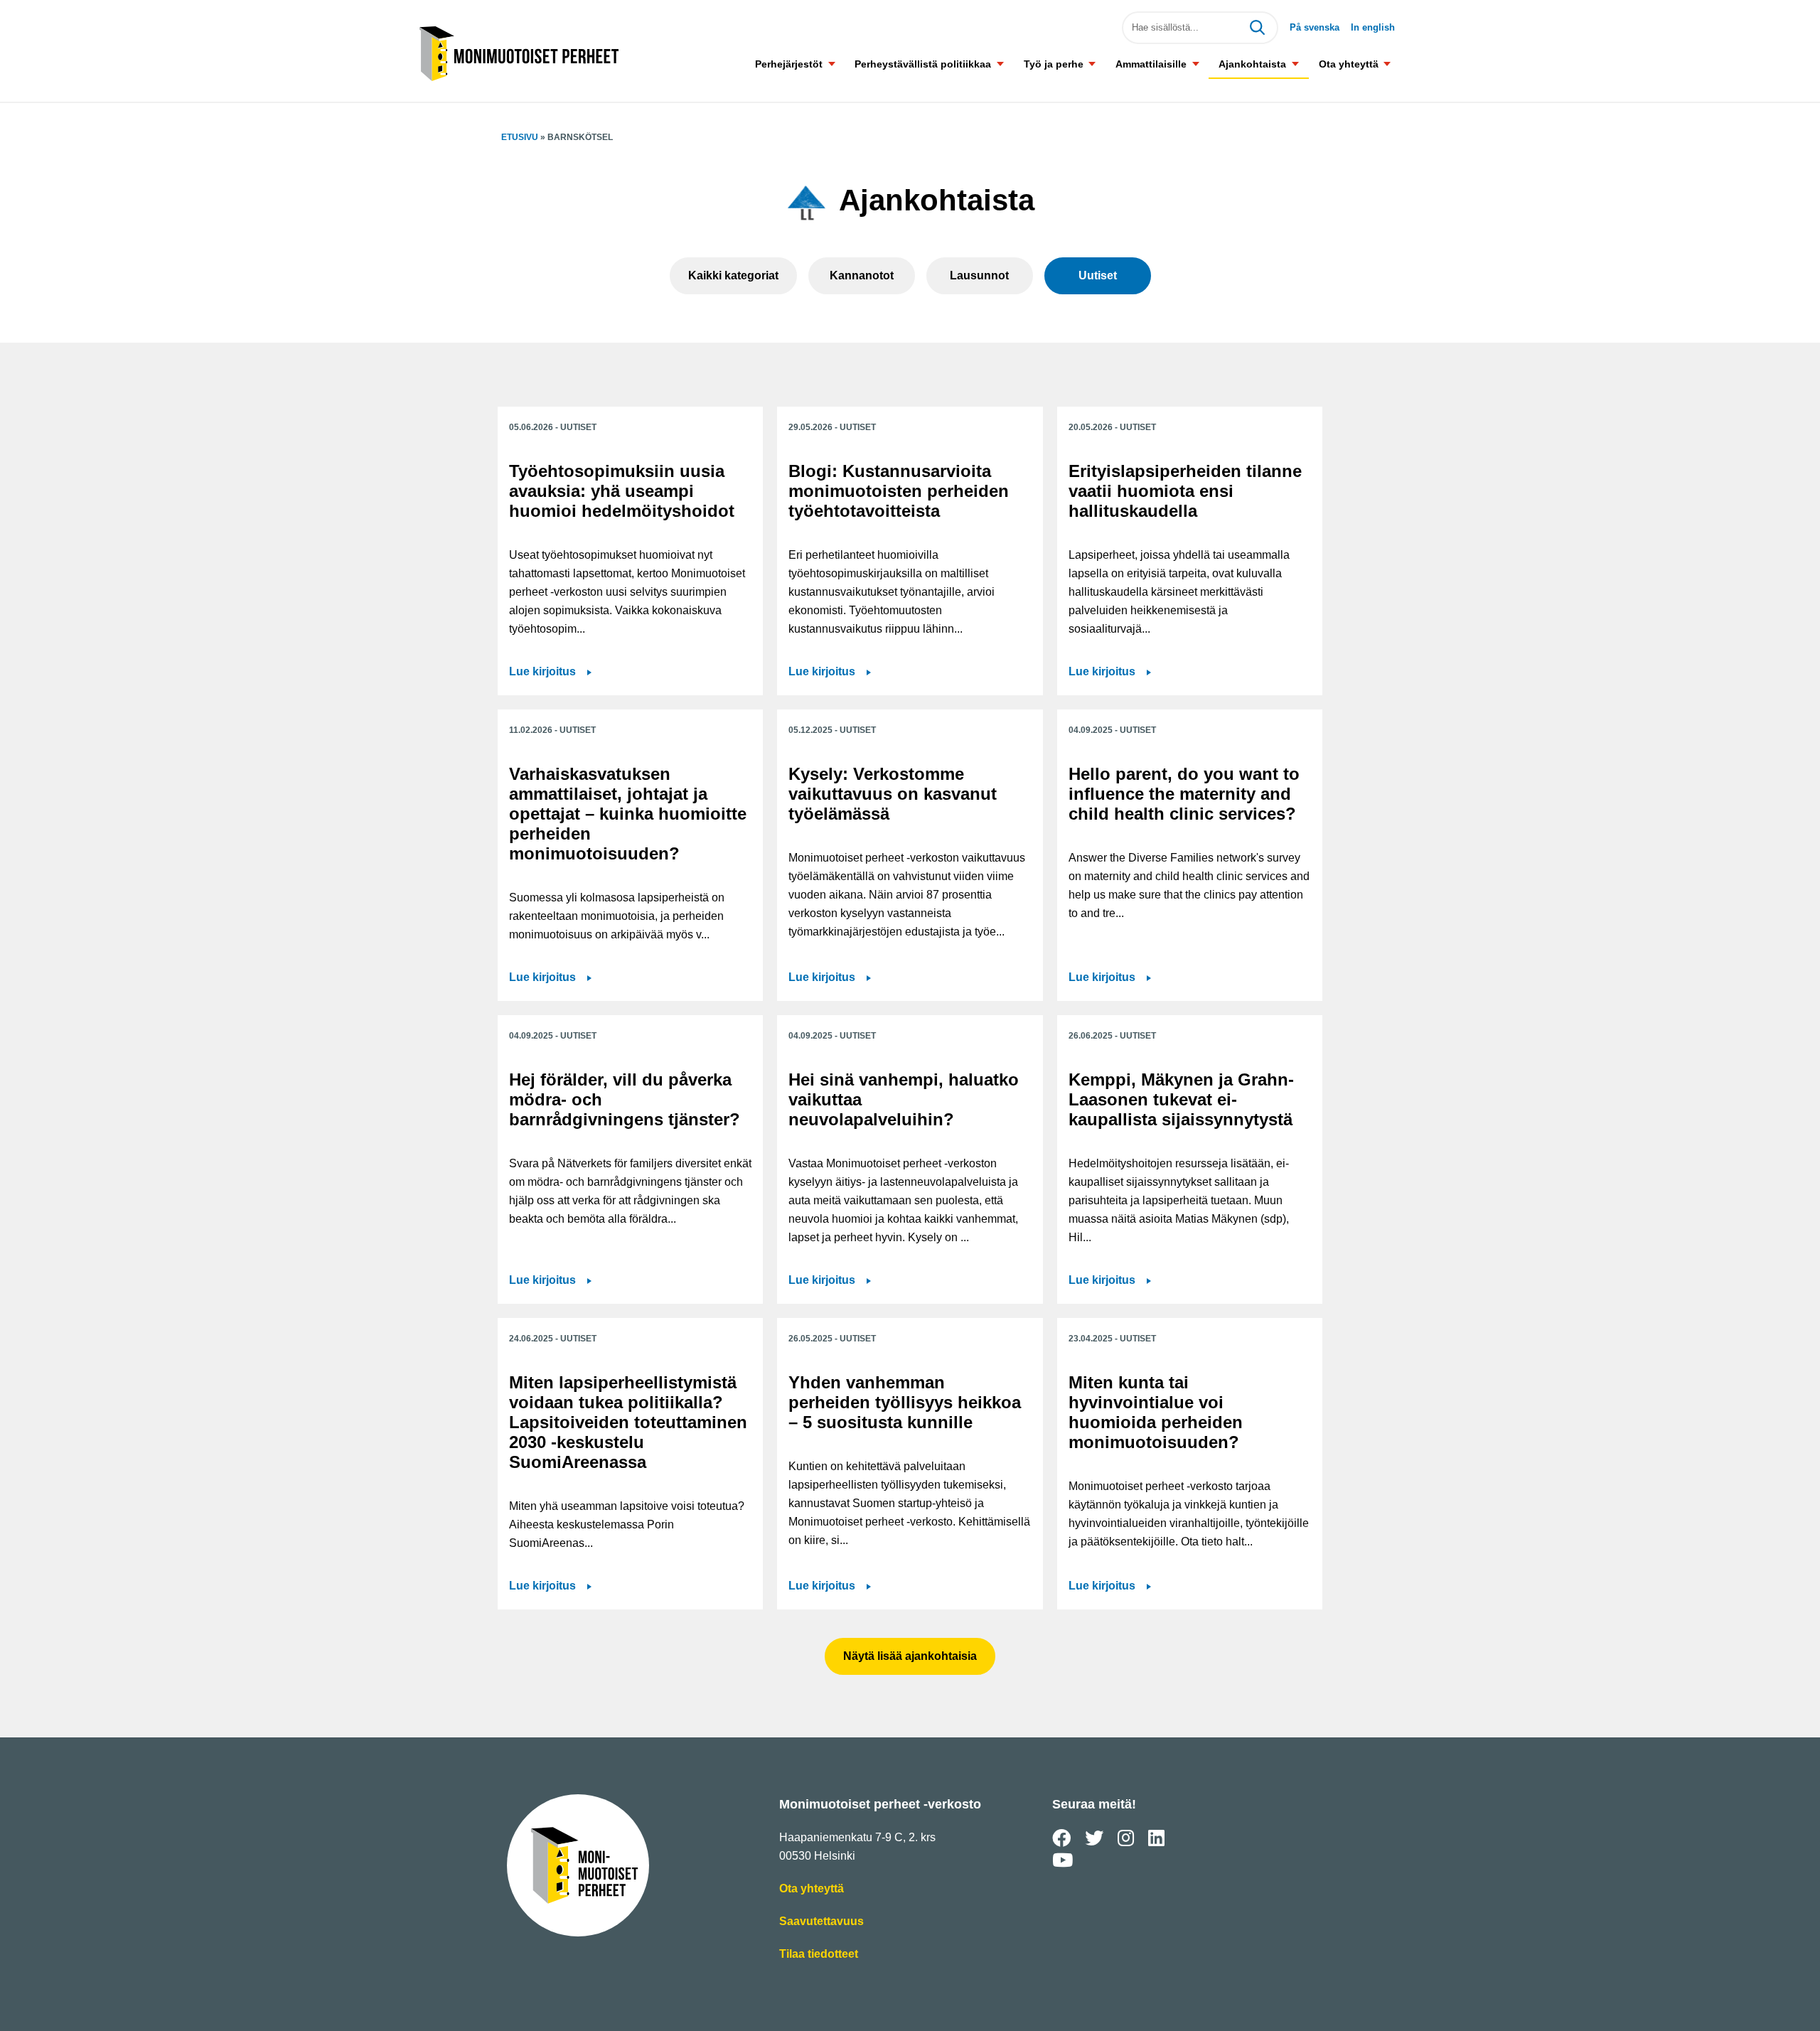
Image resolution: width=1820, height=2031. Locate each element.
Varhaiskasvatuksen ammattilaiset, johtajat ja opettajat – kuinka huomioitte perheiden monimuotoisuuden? (628, 814)
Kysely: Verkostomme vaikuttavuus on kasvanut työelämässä (893, 794)
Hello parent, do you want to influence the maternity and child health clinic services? (1184, 794)
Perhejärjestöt (789, 64)
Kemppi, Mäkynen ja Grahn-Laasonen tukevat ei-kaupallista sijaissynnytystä (1181, 1099)
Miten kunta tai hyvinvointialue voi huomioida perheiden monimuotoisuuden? (1156, 1412)
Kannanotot (862, 275)
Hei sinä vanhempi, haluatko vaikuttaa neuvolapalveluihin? (904, 1099)
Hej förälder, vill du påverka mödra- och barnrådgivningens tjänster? (625, 1099)
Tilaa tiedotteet (819, 1955)
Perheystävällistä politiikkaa (923, 64)
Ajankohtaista (1252, 64)
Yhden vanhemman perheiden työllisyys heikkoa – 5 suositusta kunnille (905, 1402)
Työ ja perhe (1054, 64)
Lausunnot (979, 275)
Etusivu (520, 137)
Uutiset (1098, 275)
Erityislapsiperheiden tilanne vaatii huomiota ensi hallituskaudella (1185, 491)
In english (1373, 27)
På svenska (1315, 27)
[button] (831, 64)
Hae (1257, 28)
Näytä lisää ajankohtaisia (910, 1656)
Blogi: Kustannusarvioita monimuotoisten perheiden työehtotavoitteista (899, 491)
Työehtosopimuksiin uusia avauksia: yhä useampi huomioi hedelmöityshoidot (622, 491)
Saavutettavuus (821, 1923)
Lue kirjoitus (550, 673)
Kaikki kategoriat (733, 275)
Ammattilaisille (1151, 64)
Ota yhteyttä (1349, 64)
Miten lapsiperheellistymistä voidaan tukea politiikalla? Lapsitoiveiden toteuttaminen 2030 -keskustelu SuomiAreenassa (628, 1422)
